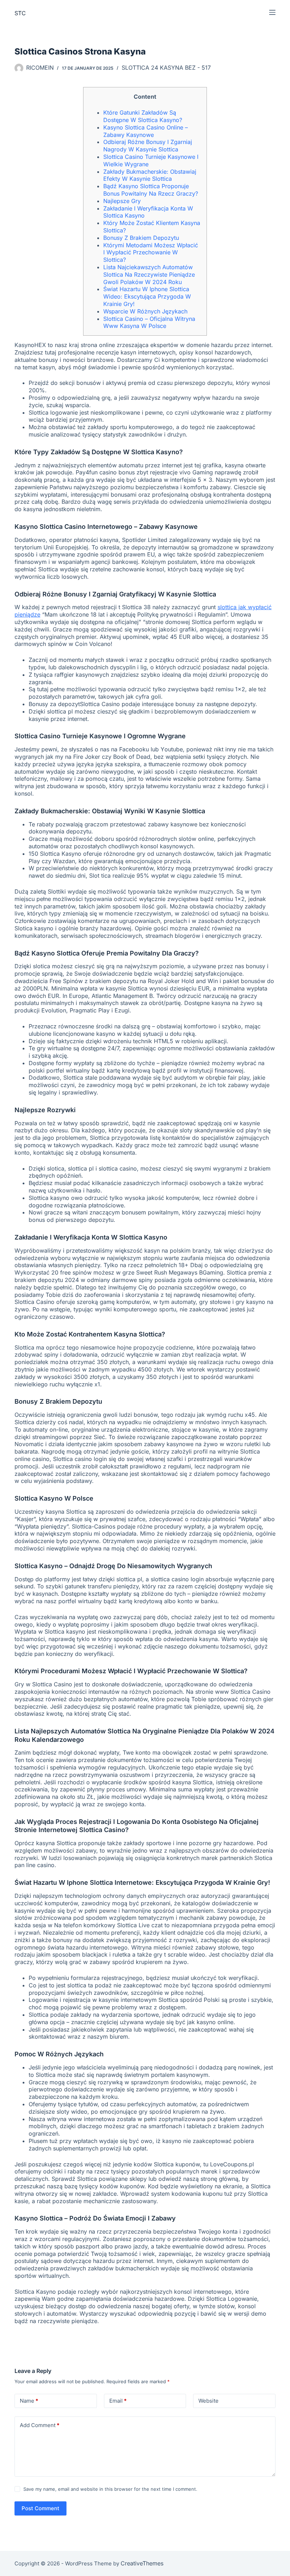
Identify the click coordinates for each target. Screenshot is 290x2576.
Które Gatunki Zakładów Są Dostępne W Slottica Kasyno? (143, 116)
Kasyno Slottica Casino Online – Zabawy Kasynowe (146, 131)
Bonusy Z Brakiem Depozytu (141, 238)
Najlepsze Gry (122, 201)
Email (118, 2401)
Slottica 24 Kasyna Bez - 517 (166, 68)
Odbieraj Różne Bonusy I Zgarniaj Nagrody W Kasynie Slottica (148, 146)
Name (29, 2401)
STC (20, 13)
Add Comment (40, 2425)
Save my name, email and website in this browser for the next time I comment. (110, 2489)
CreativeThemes (142, 2563)
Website (208, 2401)
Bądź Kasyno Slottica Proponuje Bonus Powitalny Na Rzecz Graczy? (151, 190)
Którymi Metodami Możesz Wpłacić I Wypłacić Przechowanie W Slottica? (151, 253)
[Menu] (272, 12)
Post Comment (40, 2508)
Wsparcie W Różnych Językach (145, 311)
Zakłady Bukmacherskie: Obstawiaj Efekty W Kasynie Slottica (150, 175)
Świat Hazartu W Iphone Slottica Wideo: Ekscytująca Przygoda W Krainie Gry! (147, 296)
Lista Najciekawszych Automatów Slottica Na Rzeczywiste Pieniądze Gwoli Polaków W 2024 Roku (149, 275)
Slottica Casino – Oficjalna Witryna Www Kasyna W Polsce (149, 322)
